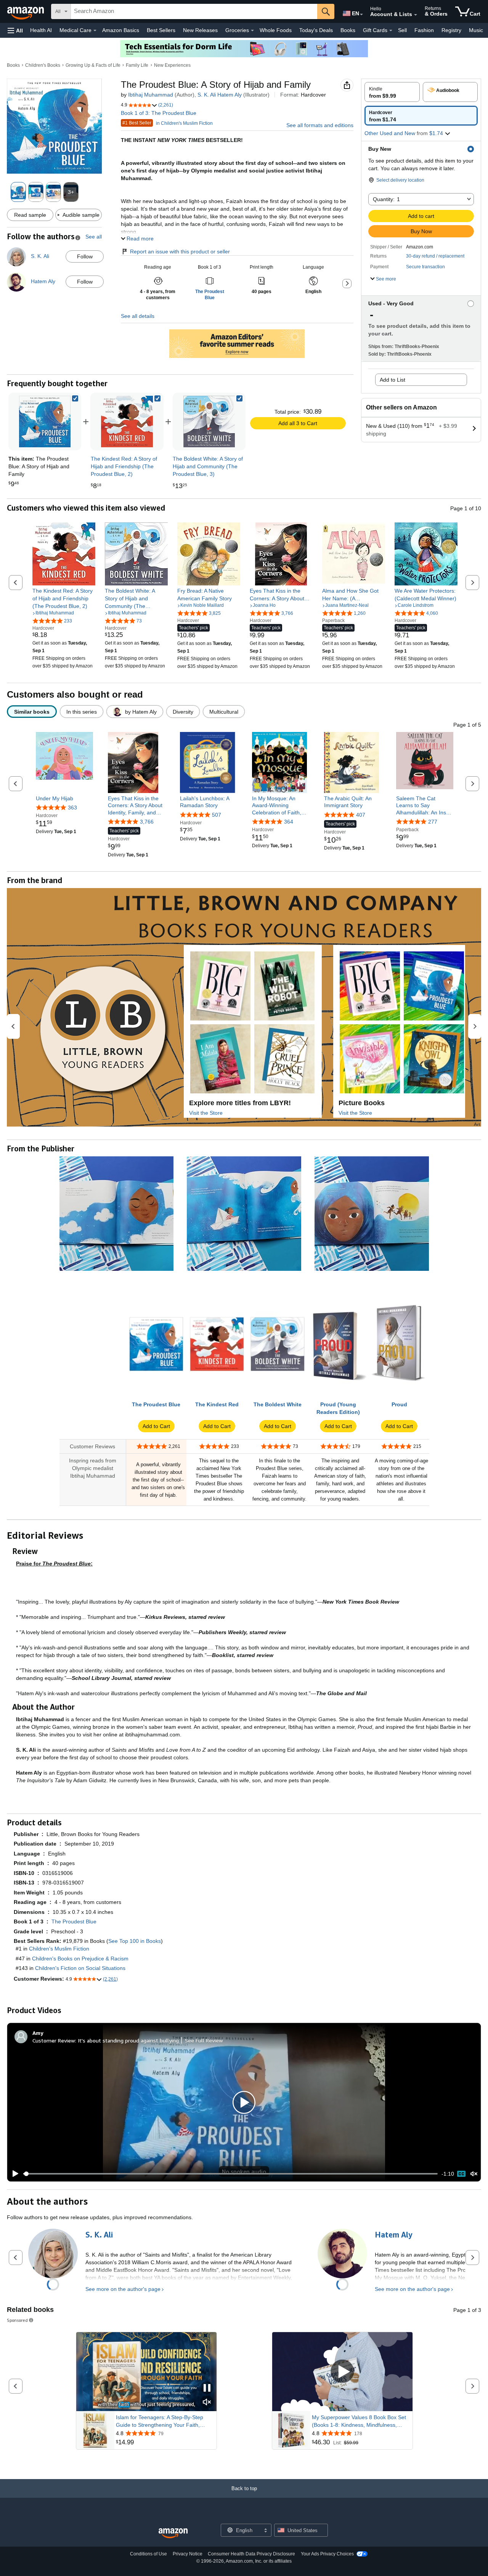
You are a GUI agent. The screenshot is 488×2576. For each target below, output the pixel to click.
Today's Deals (316, 30)
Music (476, 30)
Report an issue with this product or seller (180, 251)
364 (289, 822)
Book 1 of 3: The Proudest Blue (159, 113)
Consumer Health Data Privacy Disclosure (251, 2554)
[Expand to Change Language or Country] (361, 15)
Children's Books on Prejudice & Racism (80, 1959)
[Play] (13, 2174)
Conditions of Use (148, 2554)
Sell (402, 30)
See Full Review (204, 2040)
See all (94, 237)
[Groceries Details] (252, 31)
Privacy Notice (188, 2554)
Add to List (392, 380)
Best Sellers (161, 30)
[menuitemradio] (461, 2174)
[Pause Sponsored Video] (207, 2388)
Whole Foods (276, 30)
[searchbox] (194, 11)
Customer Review (54, 2040)
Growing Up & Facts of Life (93, 65)
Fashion (424, 30)
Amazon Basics (121, 30)
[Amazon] (26, 11)
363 (72, 808)
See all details (138, 316)
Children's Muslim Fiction (59, 1949)
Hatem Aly (230, 95)
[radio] (392, 92)
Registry (451, 30)
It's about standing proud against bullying (128, 2040)
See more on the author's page (123, 2289)
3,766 (147, 822)
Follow (85, 256)
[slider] (230, 2174)
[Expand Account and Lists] (416, 15)
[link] (127, 422)
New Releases (200, 30)
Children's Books (43, 65)
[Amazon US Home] (173, 2533)
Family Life (137, 65)
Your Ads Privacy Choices (327, 2554)
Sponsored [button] (17, 2320)
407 (361, 815)
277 (433, 822)
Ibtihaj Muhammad (151, 95)
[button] (15, 30)
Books (348, 30)
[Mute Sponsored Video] (207, 2403)
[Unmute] (474, 2174)
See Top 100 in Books (135, 1941)
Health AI (41, 30)
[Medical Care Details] (95, 31)
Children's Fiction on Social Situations (80, 1968)
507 (217, 815)
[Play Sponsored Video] (342, 2372)
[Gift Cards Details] (391, 31)
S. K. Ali (207, 95)
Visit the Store (206, 1113)
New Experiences (172, 65)
